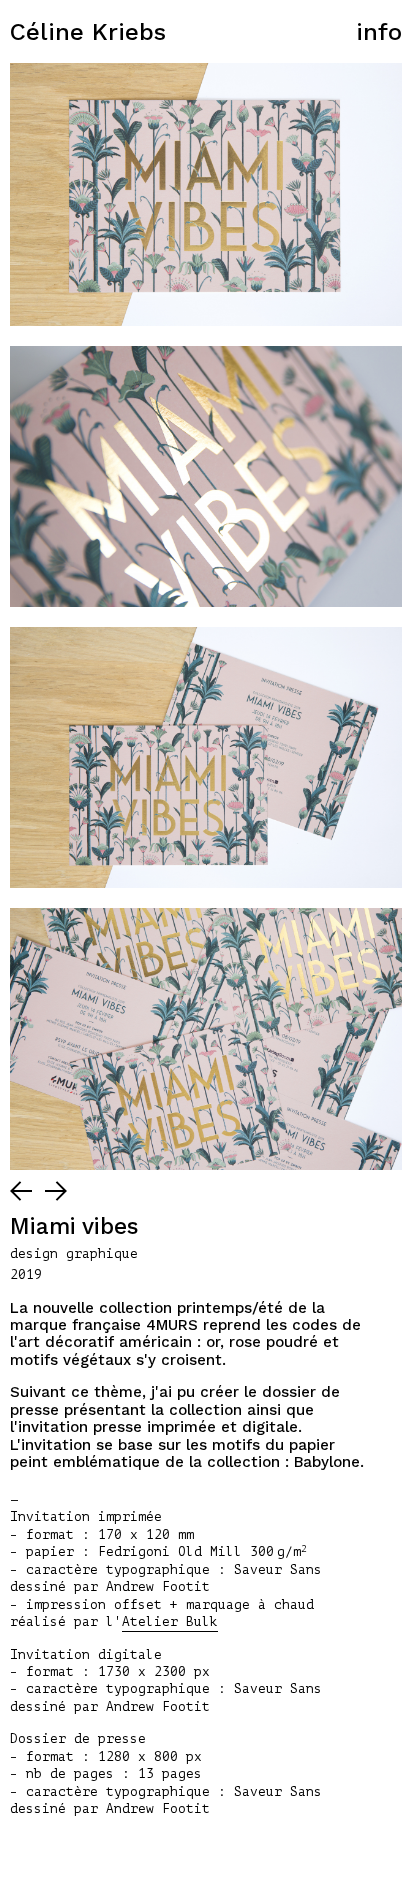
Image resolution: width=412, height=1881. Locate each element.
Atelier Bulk (170, 1622)
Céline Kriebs (88, 32)
